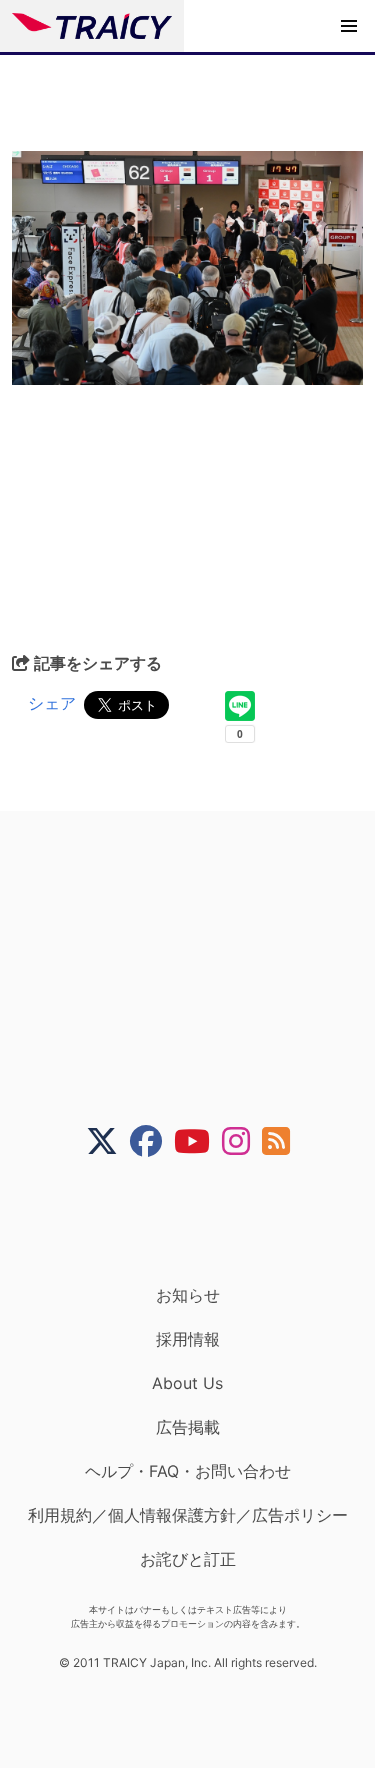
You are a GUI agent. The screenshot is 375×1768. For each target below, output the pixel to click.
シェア (52, 703)
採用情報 (188, 1339)
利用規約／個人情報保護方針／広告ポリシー (188, 1515)
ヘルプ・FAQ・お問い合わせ (188, 1471)
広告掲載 (188, 1427)
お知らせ (188, 1295)
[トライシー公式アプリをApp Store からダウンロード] (200, 1221)
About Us (187, 1383)
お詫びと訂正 (188, 1559)
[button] (349, 26)
